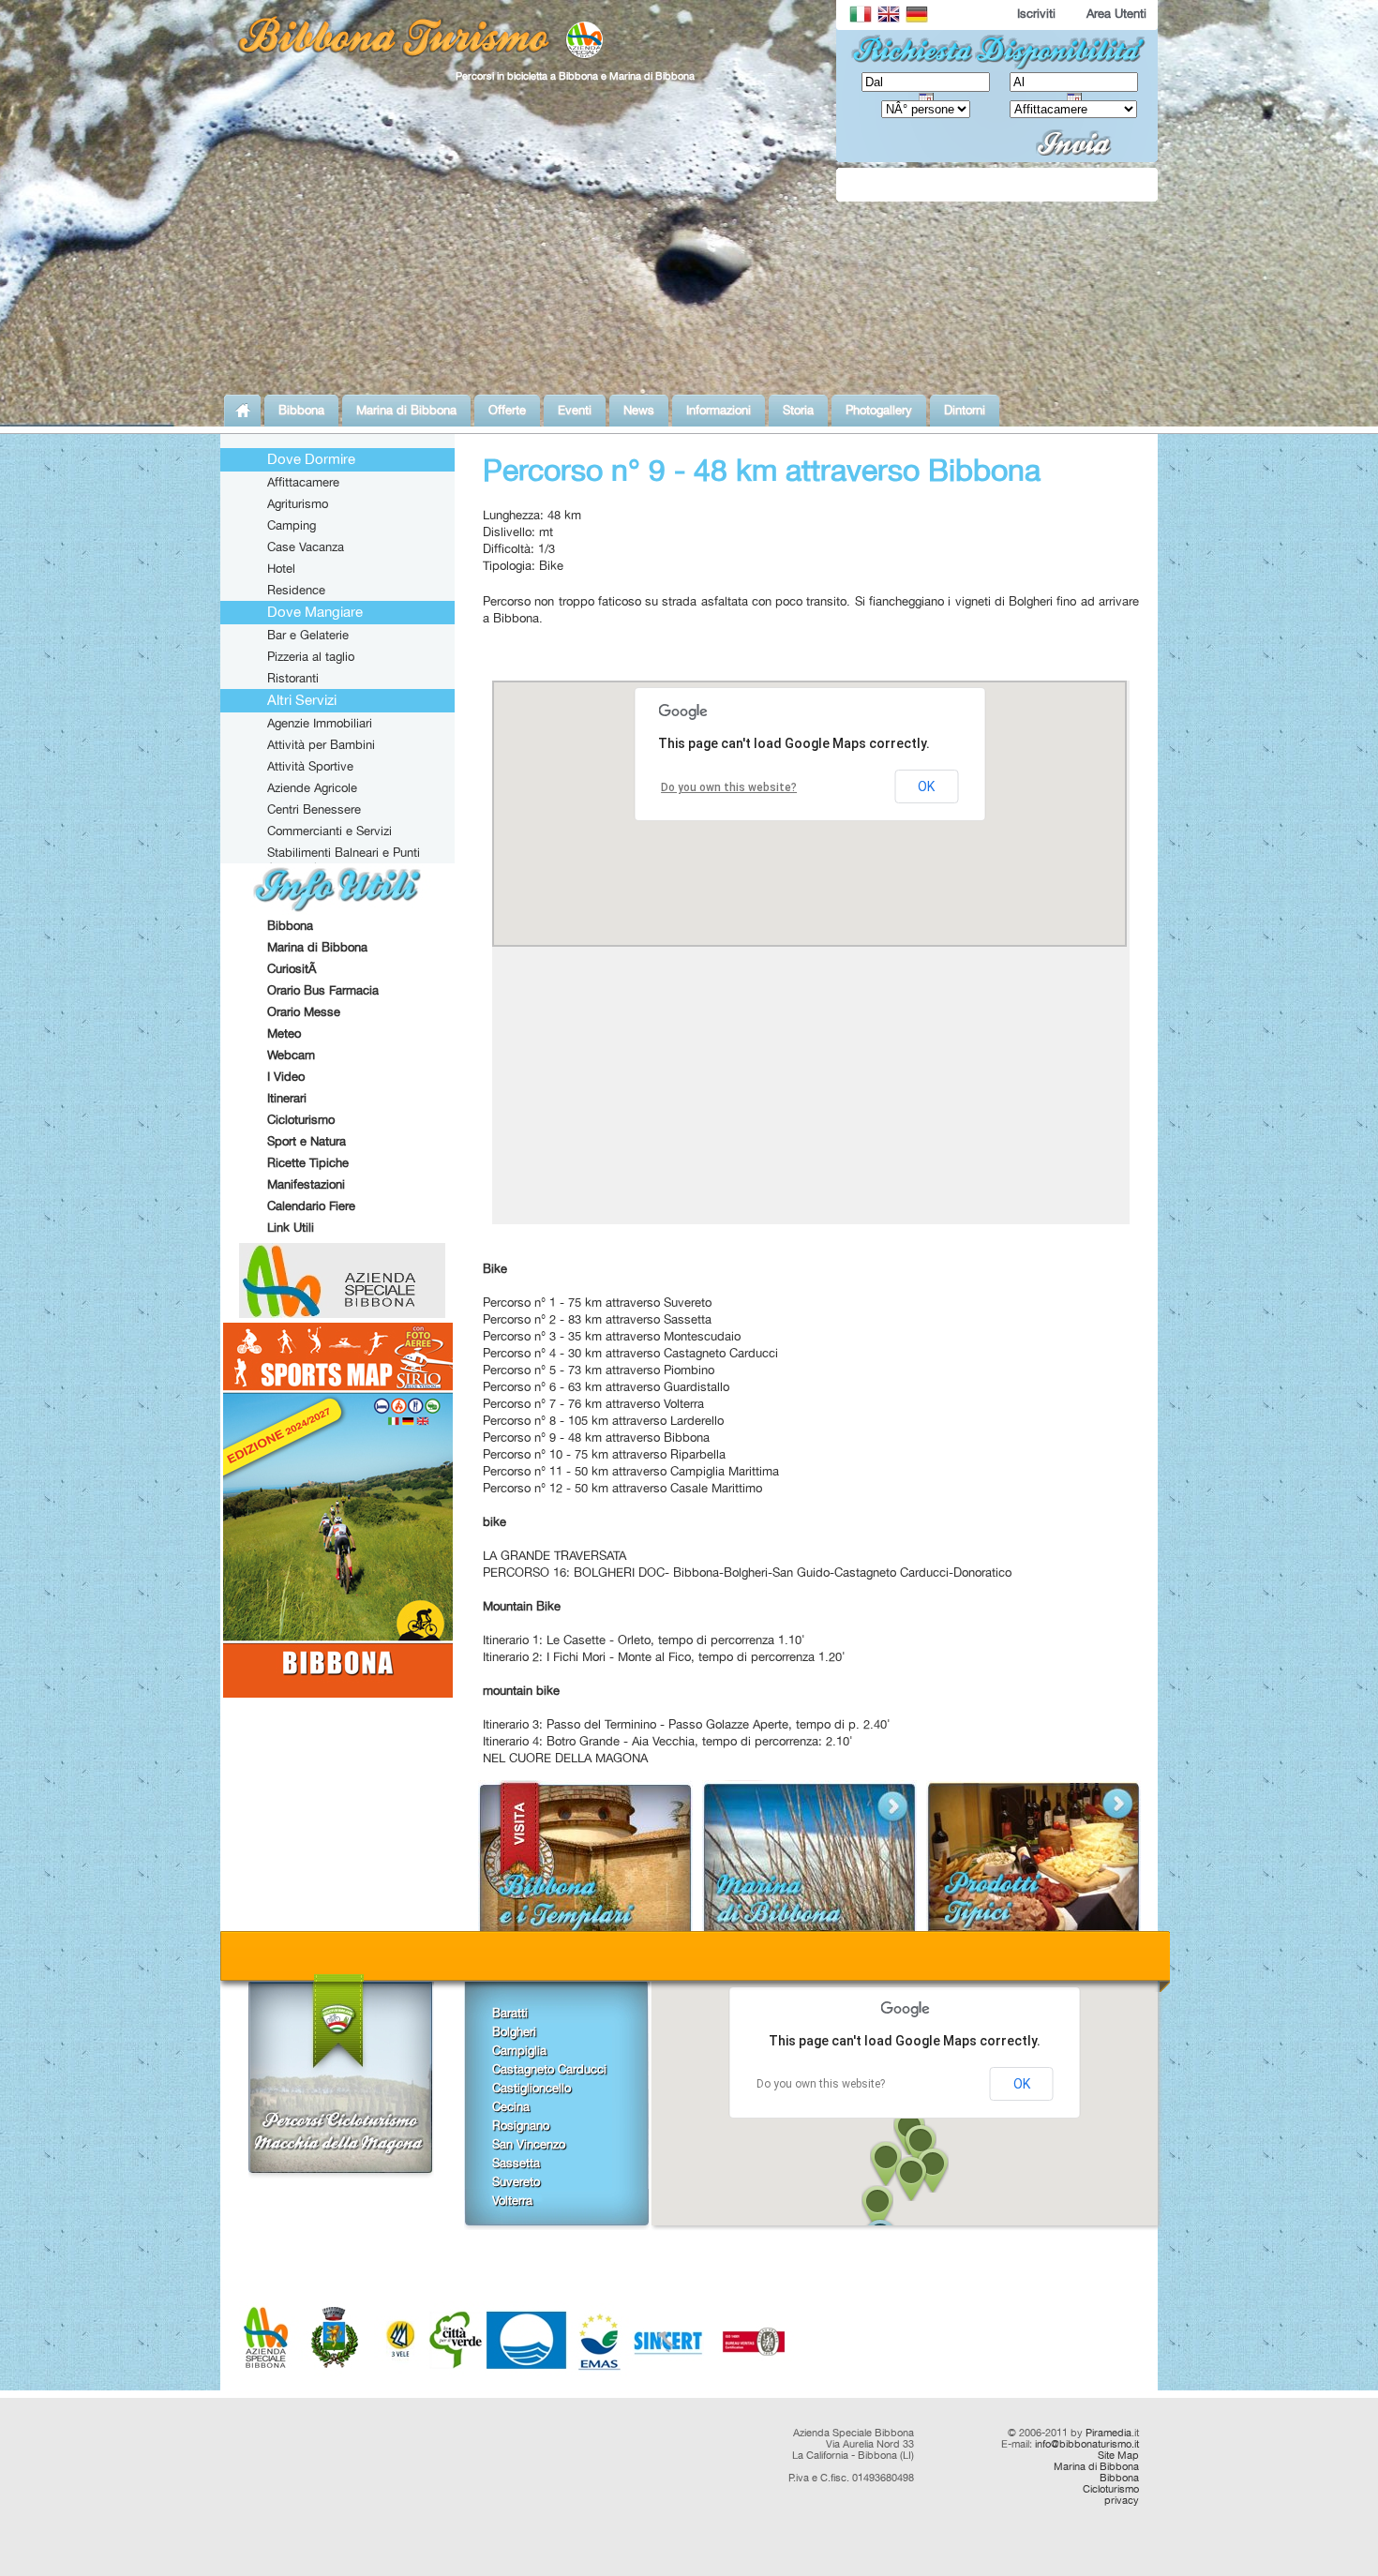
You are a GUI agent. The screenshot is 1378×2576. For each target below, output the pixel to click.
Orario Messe (304, 1011)
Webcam (291, 1055)
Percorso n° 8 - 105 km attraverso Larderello (603, 1420)
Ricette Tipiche (308, 1162)
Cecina (511, 2106)
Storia (798, 410)
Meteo (284, 1033)
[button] (877, 2208)
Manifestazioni (306, 1184)
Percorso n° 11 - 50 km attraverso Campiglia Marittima (631, 1471)
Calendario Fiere (311, 1206)
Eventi (575, 410)
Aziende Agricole (312, 787)
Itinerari (287, 1098)
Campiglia (519, 2050)
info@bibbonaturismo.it (1087, 2444)
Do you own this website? (821, 2084)
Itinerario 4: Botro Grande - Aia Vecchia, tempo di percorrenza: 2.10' (668, 1741)
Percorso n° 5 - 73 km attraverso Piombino (599, 1370)
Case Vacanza (306, 547)
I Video (286, 1076)
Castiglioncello (532, 2088)
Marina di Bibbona (406, 410)
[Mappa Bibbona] (338, 1692)
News (639, 410)
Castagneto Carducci (549, 2069)
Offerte (507, 410)
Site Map (1118, 2455)
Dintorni (965, 410)
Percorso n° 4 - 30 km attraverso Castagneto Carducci (630, 1353)
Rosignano (521, 2125)
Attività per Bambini (321, 744)
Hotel (281, 568)
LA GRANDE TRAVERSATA (554, 1555)
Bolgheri (514, 2031)
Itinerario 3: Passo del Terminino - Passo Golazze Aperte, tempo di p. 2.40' (687, 1724)
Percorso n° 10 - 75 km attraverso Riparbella (604, 1454)
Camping (292, 525)
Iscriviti (1036, 13)
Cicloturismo (301, 1119)
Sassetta (516, 2163)
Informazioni (719, 410)
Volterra (512, 2200)
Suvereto (516, 2181)
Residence (296, 590)
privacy (1122, 2500)
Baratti (510, 2013)
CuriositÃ (293, 968)
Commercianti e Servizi (330, 831)
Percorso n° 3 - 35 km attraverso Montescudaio (612, 1336)
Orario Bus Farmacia (323, 990)
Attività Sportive (310, 766)
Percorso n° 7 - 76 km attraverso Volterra (593, 1403)
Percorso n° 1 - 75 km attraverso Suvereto (597, 1302)
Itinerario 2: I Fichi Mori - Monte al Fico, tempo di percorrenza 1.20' (664, 1656)
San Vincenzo (529, 2144)
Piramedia (1108, 2433)
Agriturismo (298, 503)
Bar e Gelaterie (308, 635)
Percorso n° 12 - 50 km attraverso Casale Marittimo (622, 1488)
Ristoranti (293, 678)
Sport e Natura (307, 1141)
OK (1022, 2084)
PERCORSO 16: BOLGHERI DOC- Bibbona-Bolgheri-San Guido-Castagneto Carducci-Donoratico (747, 1572)
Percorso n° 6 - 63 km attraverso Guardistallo (606, 1386)
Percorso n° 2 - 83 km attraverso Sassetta (597, 1319)
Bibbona (301, 410)
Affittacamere (303, 482)
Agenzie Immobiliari (320, 723)
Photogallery (879, 410)
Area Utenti (1116, 13)
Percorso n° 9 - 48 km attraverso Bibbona (596, 1437)
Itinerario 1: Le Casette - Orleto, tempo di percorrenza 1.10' (644, 1640)
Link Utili (291, 1227)
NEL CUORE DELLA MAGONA (565, 1758)
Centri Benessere (314, 809)
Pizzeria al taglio (311, 656)
